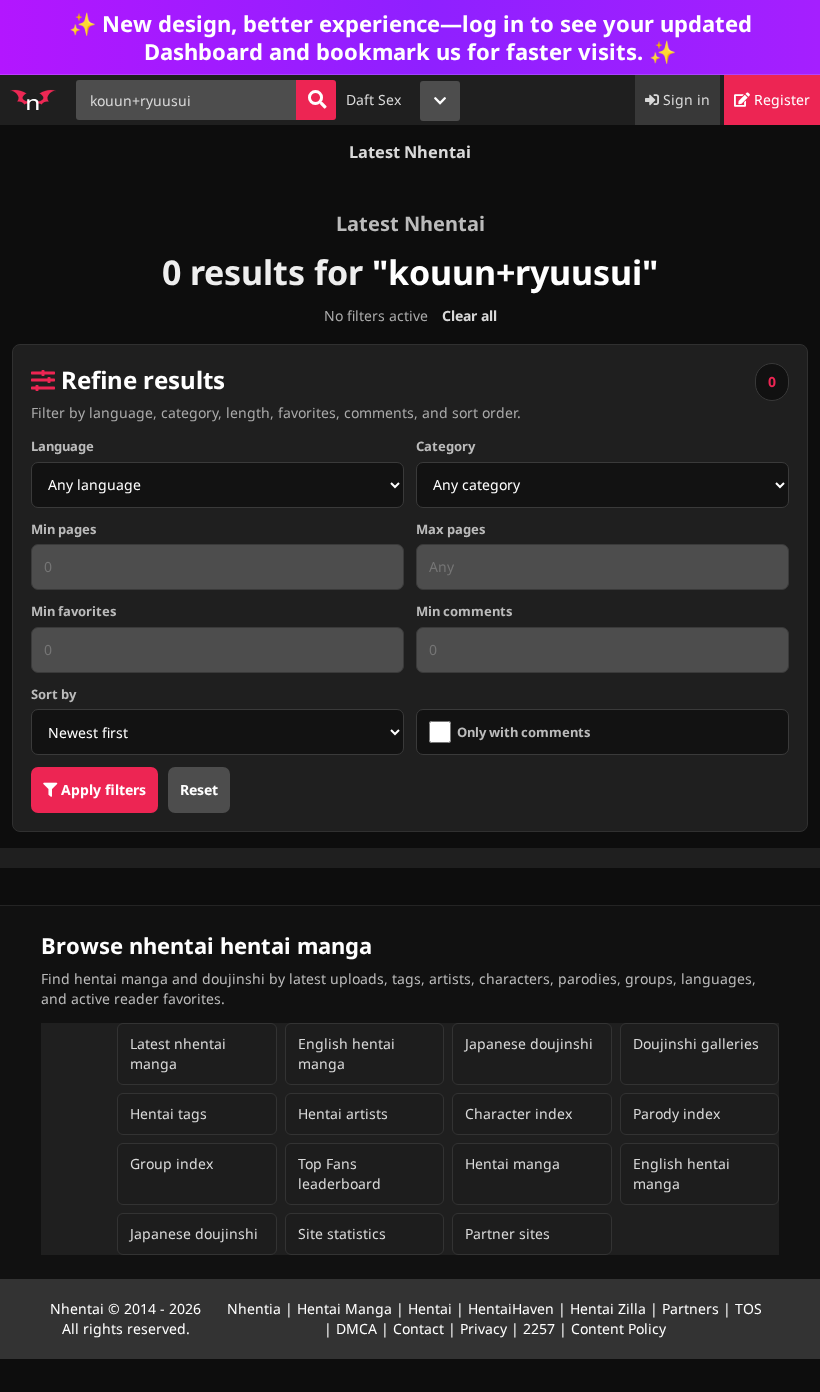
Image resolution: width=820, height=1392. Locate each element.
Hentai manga (512, 1163)
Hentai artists (343, 1113)
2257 (539, 1328)
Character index (518, 1113)
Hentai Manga (344, 1308)
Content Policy (618, 1328)
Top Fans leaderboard (339, 1173)
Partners (690, 1308)
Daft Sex (373, 99)
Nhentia (254, 1308)
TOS (748, 1308)
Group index (171, 1163)
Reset (199, 789)
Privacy (483, 1328)
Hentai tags (168, 1113)
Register (780, 99)
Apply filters (101, 789)
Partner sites (507, 1233)
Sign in (684, 99)
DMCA (356, 1328)
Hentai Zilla (608, 1308)
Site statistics (342, 1233)
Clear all (469, 315)
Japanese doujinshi (529, 1043)
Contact (418, 1328)
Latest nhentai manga (178, 1053)
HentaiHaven (511, 1308)
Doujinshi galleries (696, 1043)
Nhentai (77, 1308)
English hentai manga (346, 1053)
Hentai (430, 1308)
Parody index (676, 1113)
